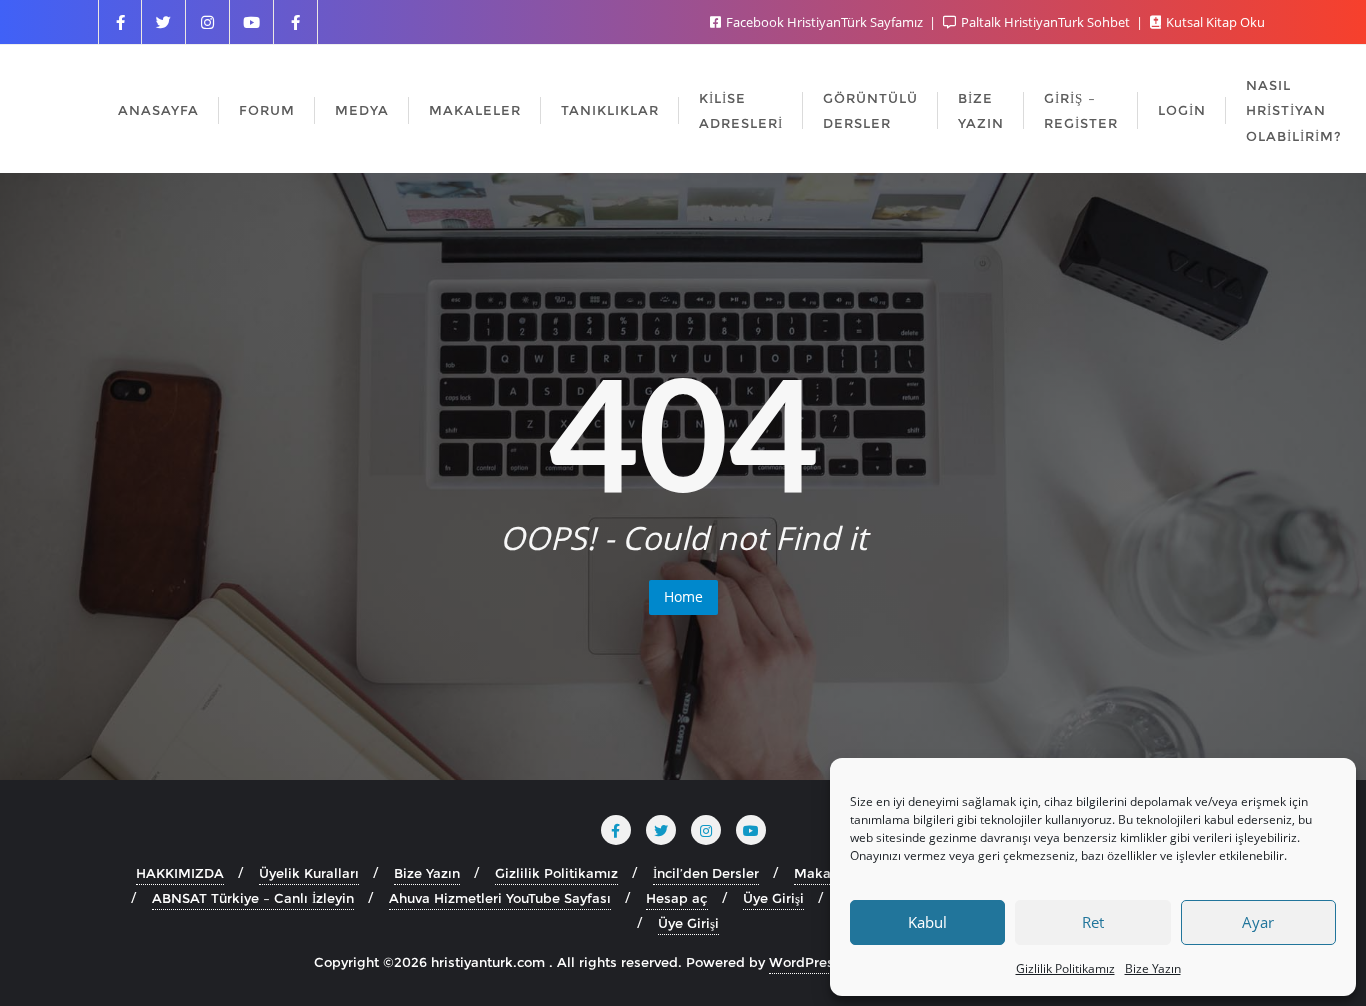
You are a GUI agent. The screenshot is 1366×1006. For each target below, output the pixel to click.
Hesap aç (677, 898)
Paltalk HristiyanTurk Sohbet (1045, 22)
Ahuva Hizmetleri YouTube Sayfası (500, 898)
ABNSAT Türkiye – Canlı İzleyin (253, 898)
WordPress (805, 962)
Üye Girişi (773, 898)
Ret (1093, 922)
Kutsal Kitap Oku (1214, 22)
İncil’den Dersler (706, 873)
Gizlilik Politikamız (1065, 968)
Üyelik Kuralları (309, 873)
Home (683, 596)
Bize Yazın (1153, 968)
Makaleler (827, 873)
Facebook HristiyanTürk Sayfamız (824, 22)
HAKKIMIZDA (180, 873)
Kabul (927, 922)
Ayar (1258, 922)
